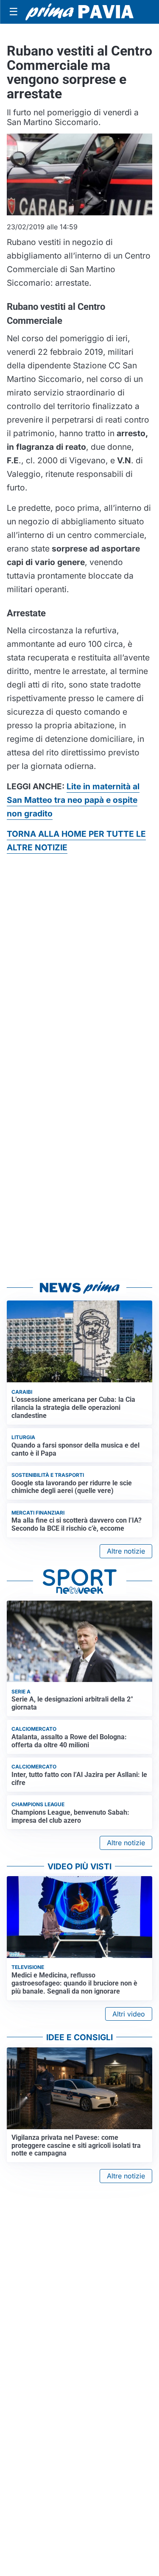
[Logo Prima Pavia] (79, 12)
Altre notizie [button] (126, 1551)
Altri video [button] (129, 2014)
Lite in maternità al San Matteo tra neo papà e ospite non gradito (73, 800)
